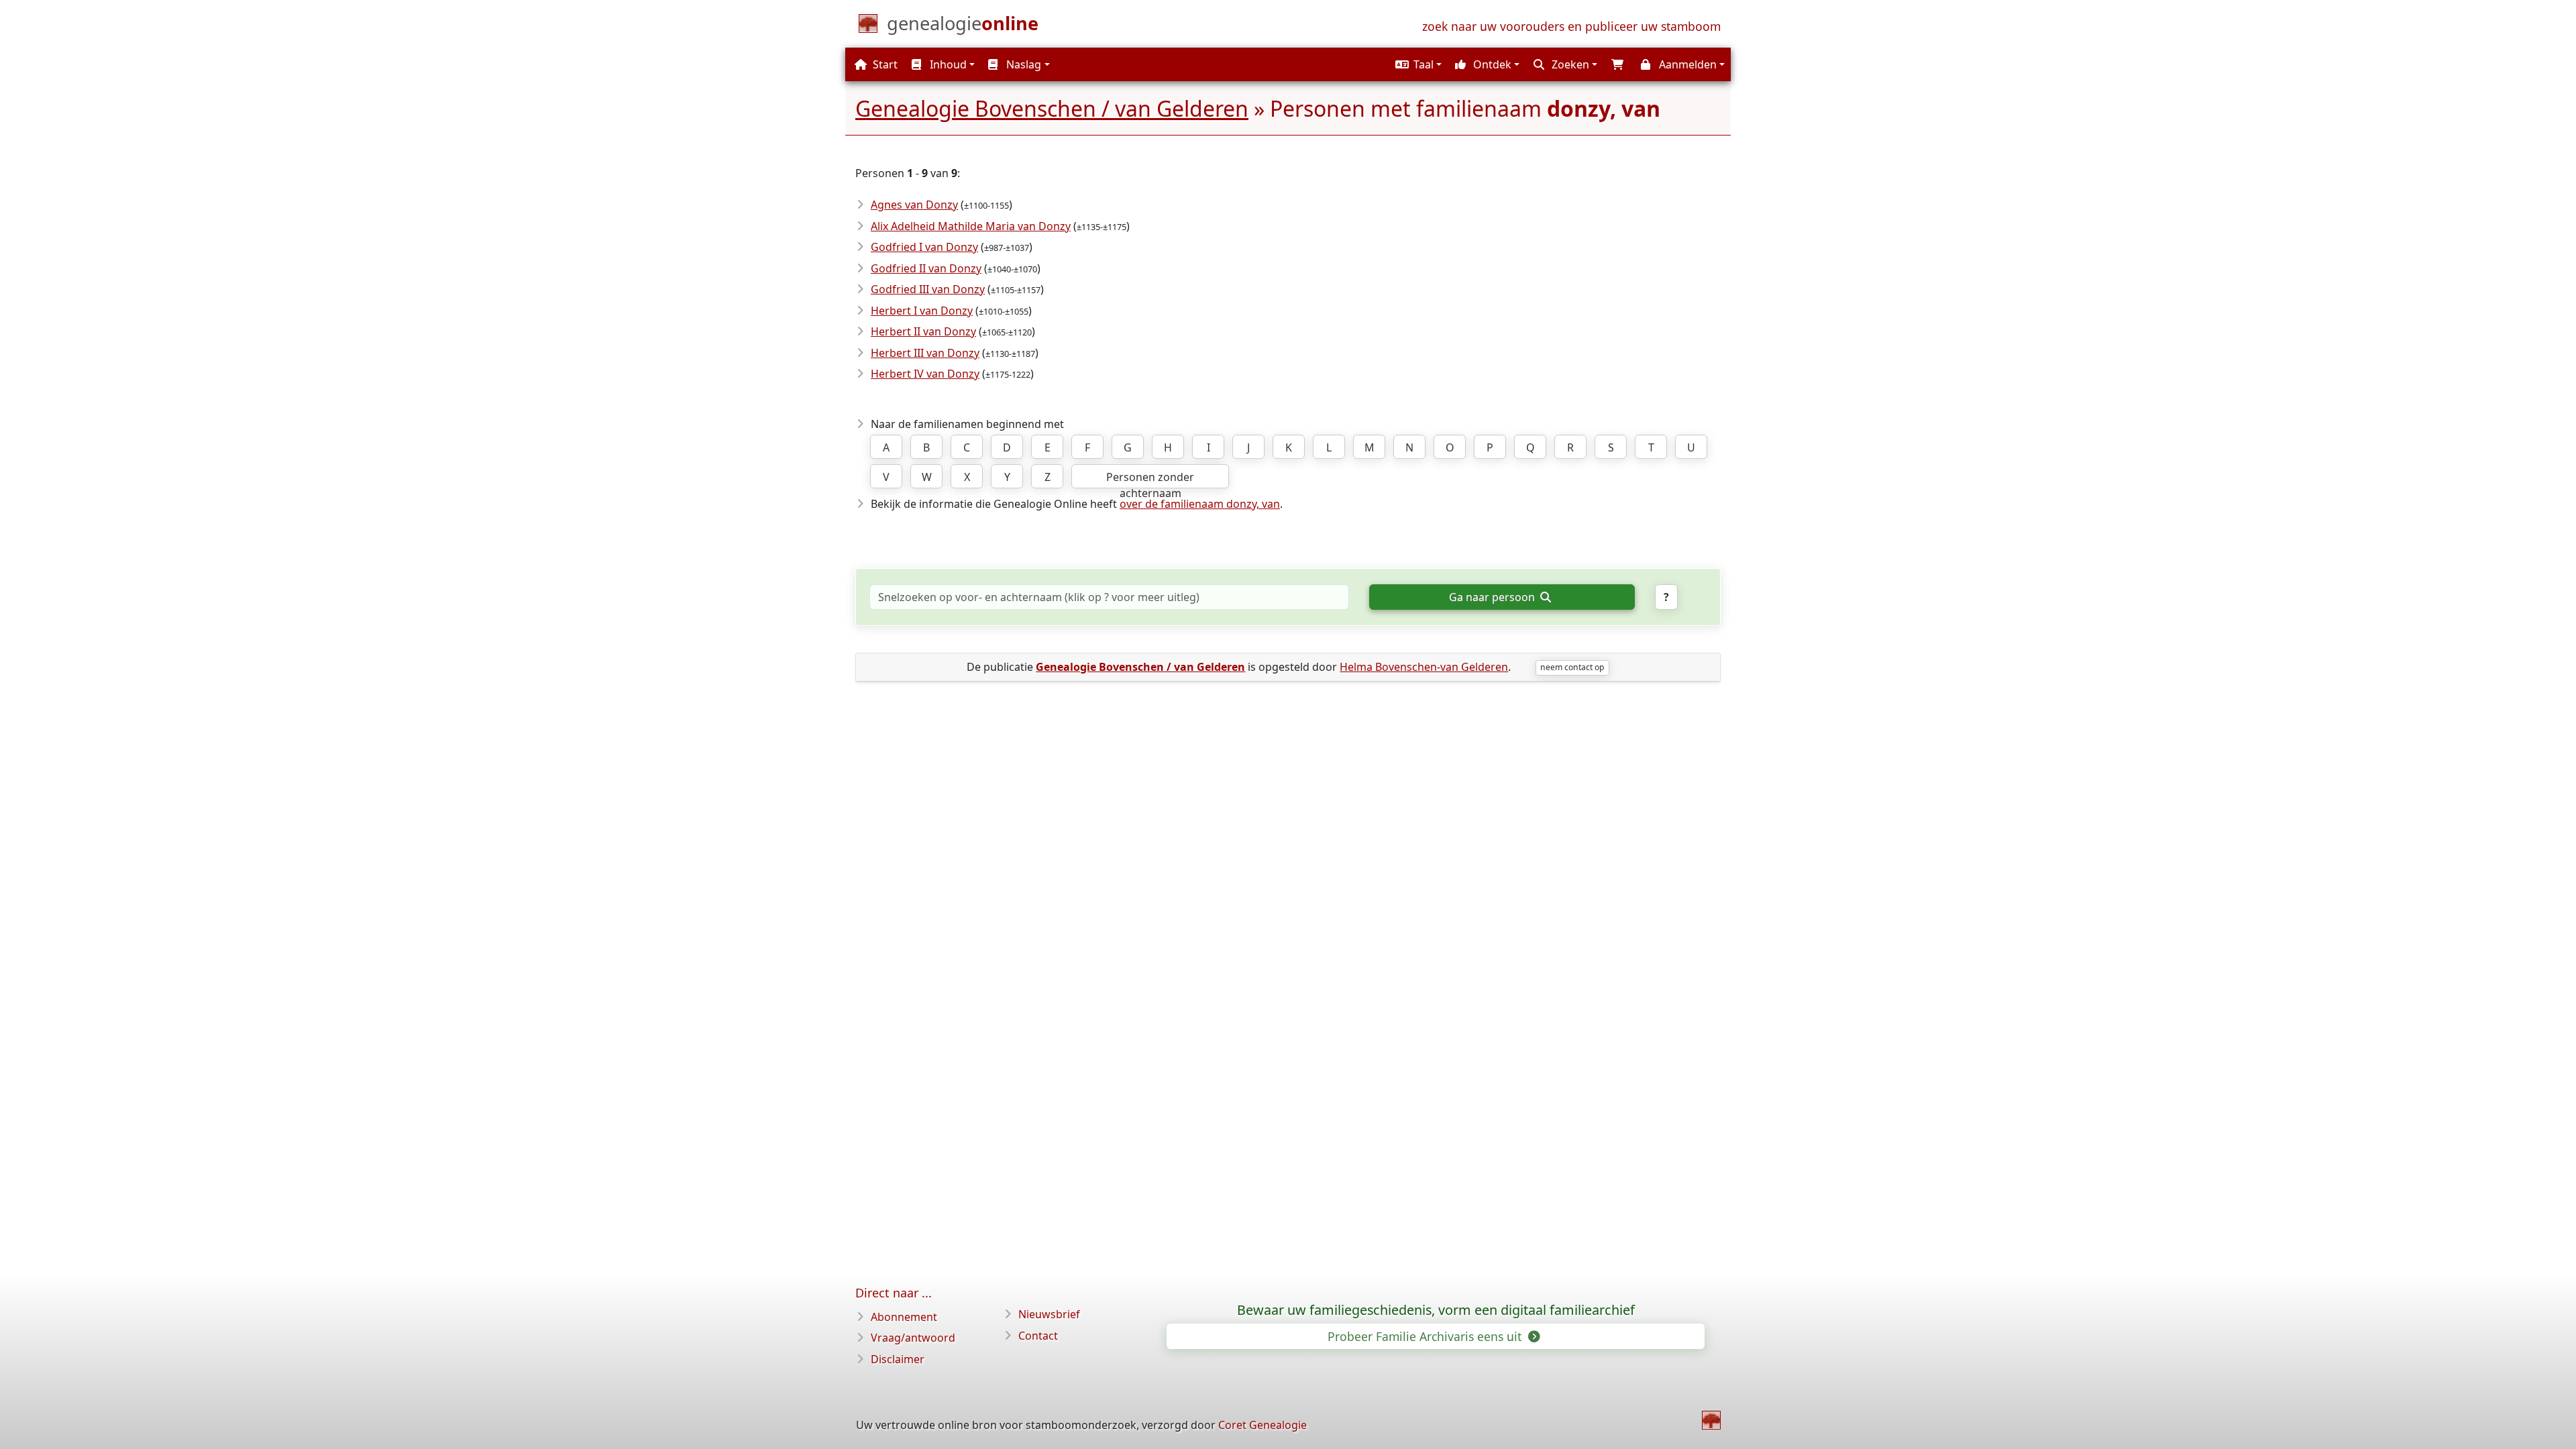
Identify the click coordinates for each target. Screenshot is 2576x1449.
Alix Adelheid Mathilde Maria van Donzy (971, 226)
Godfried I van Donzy (924, 247)
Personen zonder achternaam (1150, 479)
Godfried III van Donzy (928, 289)
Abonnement (904, 1317)
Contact (1038, 1336)
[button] (1417, 64)
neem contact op (1572, 667)
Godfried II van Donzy (926, 268)
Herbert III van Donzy (925, 353)
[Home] (1711, 1420)
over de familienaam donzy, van (1200, 504)
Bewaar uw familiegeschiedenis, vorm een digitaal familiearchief (1436, 1310)
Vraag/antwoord (913, 1338)
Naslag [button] (1022, 64)
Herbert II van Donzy (923, 331)
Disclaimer (898, 1359)
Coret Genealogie (1263, 1425)
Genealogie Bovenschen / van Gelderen (1052, 108)
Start (884, 64)
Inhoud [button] (947, 64)
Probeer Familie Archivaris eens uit (1426, 1336)
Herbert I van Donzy (922, 311)
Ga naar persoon (1493, 597)
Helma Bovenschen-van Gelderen (1424, 667)
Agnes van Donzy (914, 205)
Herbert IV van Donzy (925, 374)
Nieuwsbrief (1049, 1314)
